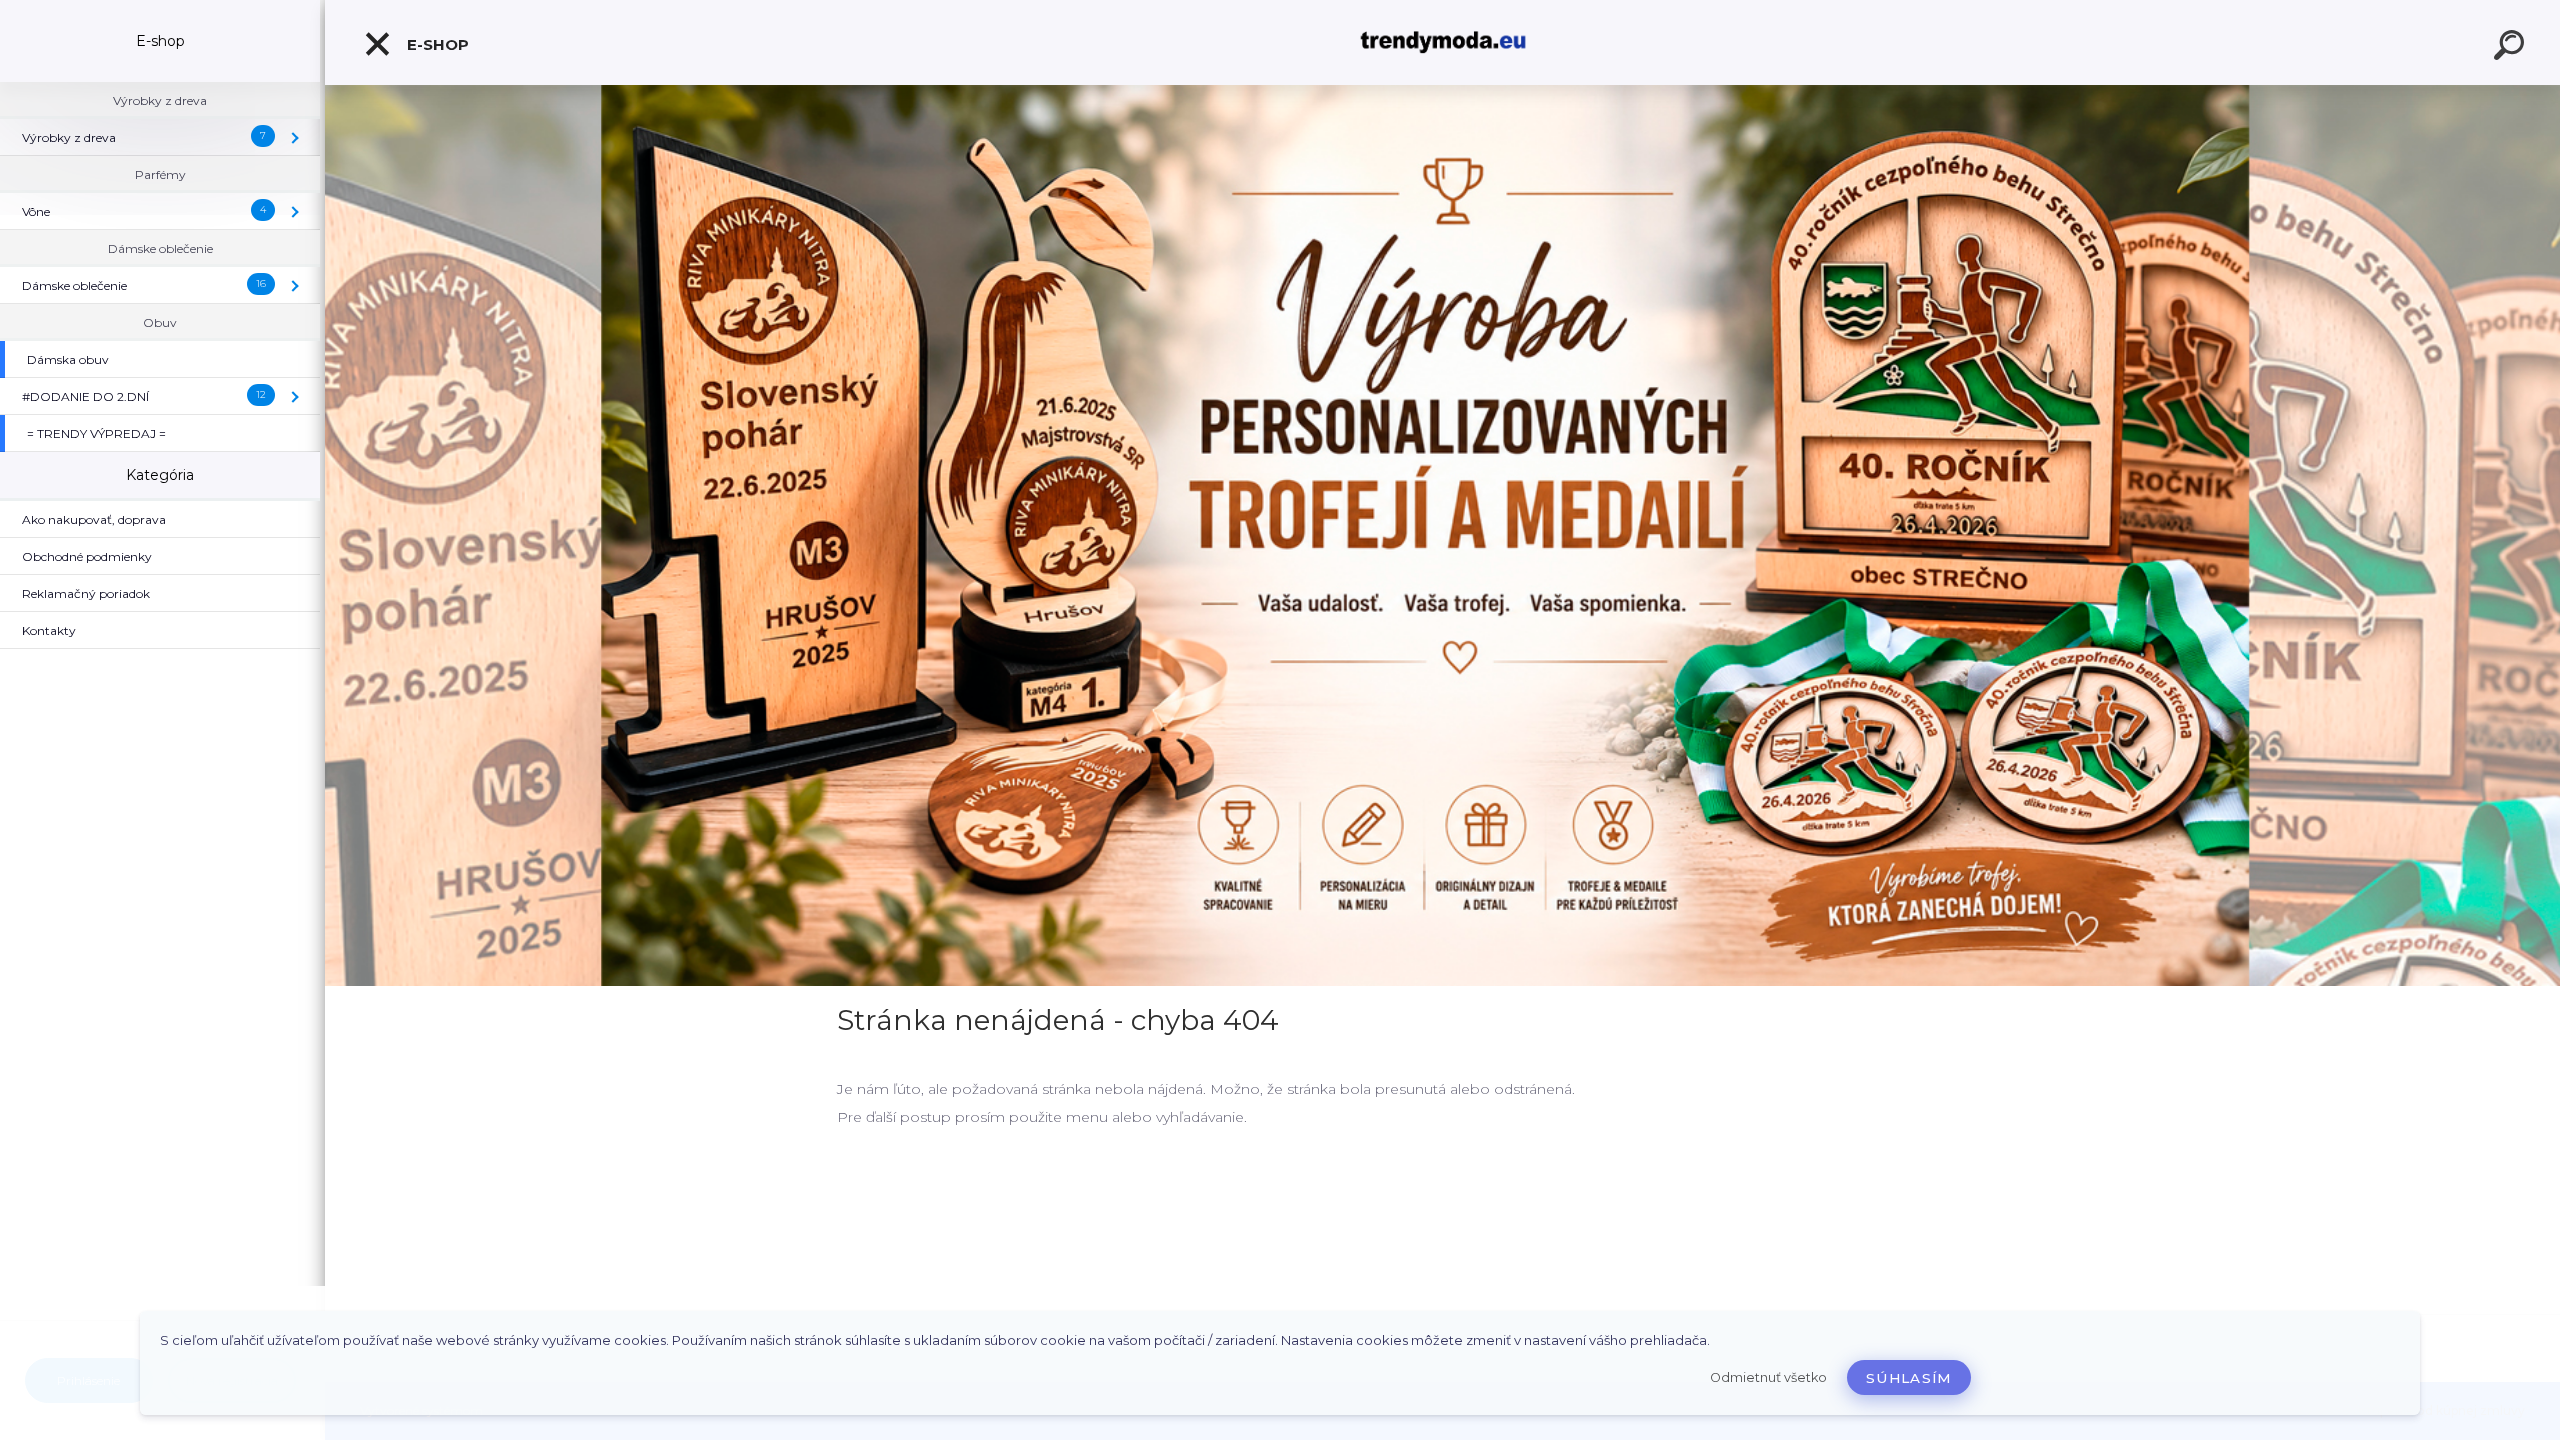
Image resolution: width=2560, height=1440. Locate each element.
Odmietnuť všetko (1768, 1377)
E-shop (436, 44)
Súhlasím (1909, 1378)
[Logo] (1442, 42)
